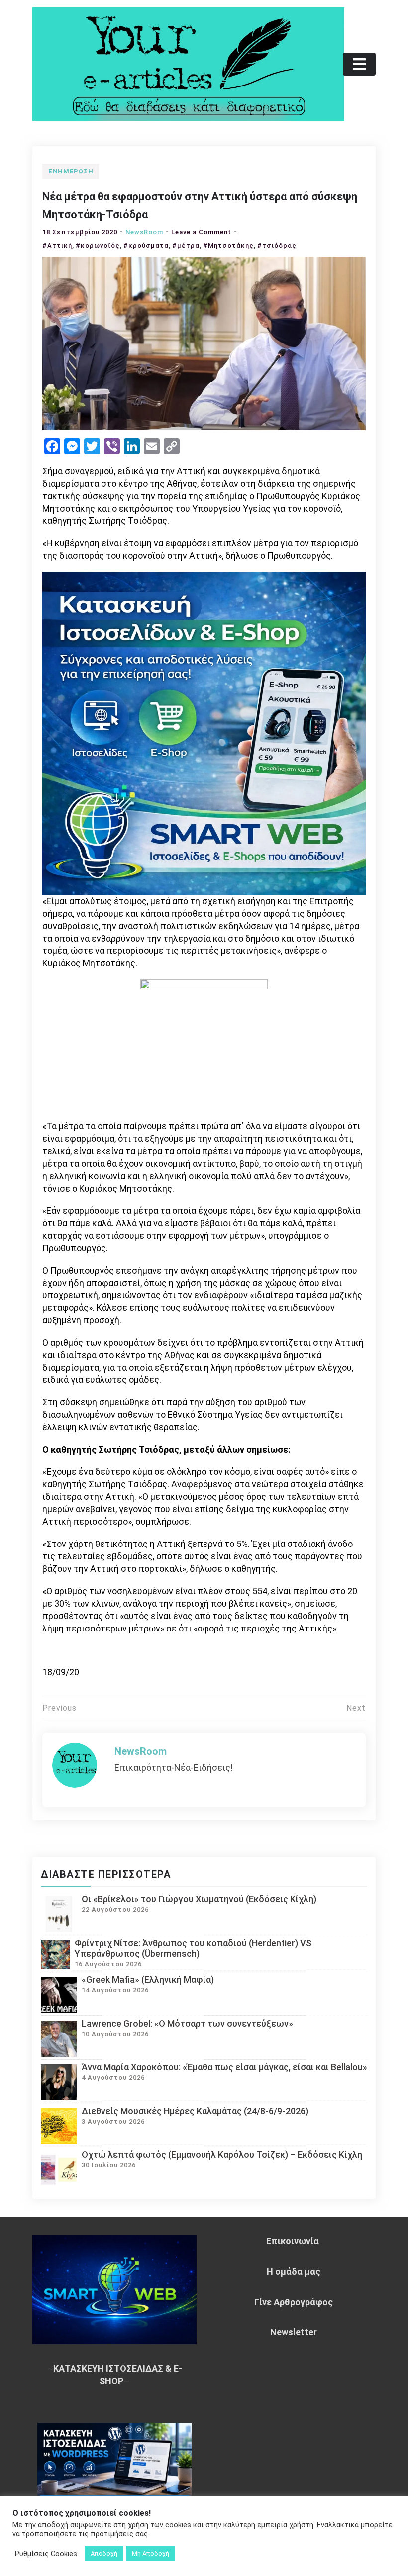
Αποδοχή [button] (104, 2553)
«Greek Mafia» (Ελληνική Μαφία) (148, 1980)
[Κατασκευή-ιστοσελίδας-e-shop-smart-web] (204, 732)
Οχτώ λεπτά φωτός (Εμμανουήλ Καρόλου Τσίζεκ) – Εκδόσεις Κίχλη (222, 2155)
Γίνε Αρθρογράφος (294, 2302)
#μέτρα (186, 245)
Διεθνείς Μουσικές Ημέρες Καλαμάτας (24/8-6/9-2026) (195, 2111)
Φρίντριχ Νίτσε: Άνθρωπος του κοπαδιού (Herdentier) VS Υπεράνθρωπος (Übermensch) (193, 1948)
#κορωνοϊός (98, 245)
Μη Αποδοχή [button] (151, 2553)
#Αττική (57, 245)
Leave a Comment (201, 232)
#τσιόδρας (277, 245)
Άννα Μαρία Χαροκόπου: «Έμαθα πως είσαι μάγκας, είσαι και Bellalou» (224, 2067)
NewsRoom (144, 232)
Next (356, 1708)
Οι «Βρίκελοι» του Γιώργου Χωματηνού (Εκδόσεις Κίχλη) (199, 1899)
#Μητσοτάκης (228, 245)
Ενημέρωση (71, 171)
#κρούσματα (146, 245)
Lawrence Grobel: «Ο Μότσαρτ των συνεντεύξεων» (187, 2023)
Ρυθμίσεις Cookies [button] (46, 2554)
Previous (59, 1708)
